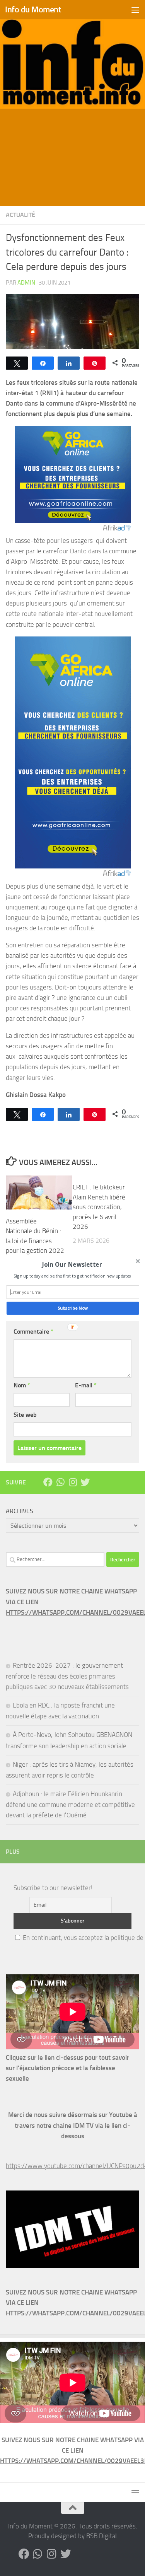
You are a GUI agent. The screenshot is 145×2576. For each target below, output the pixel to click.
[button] (72, 1265)
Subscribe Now (72, 1308)
